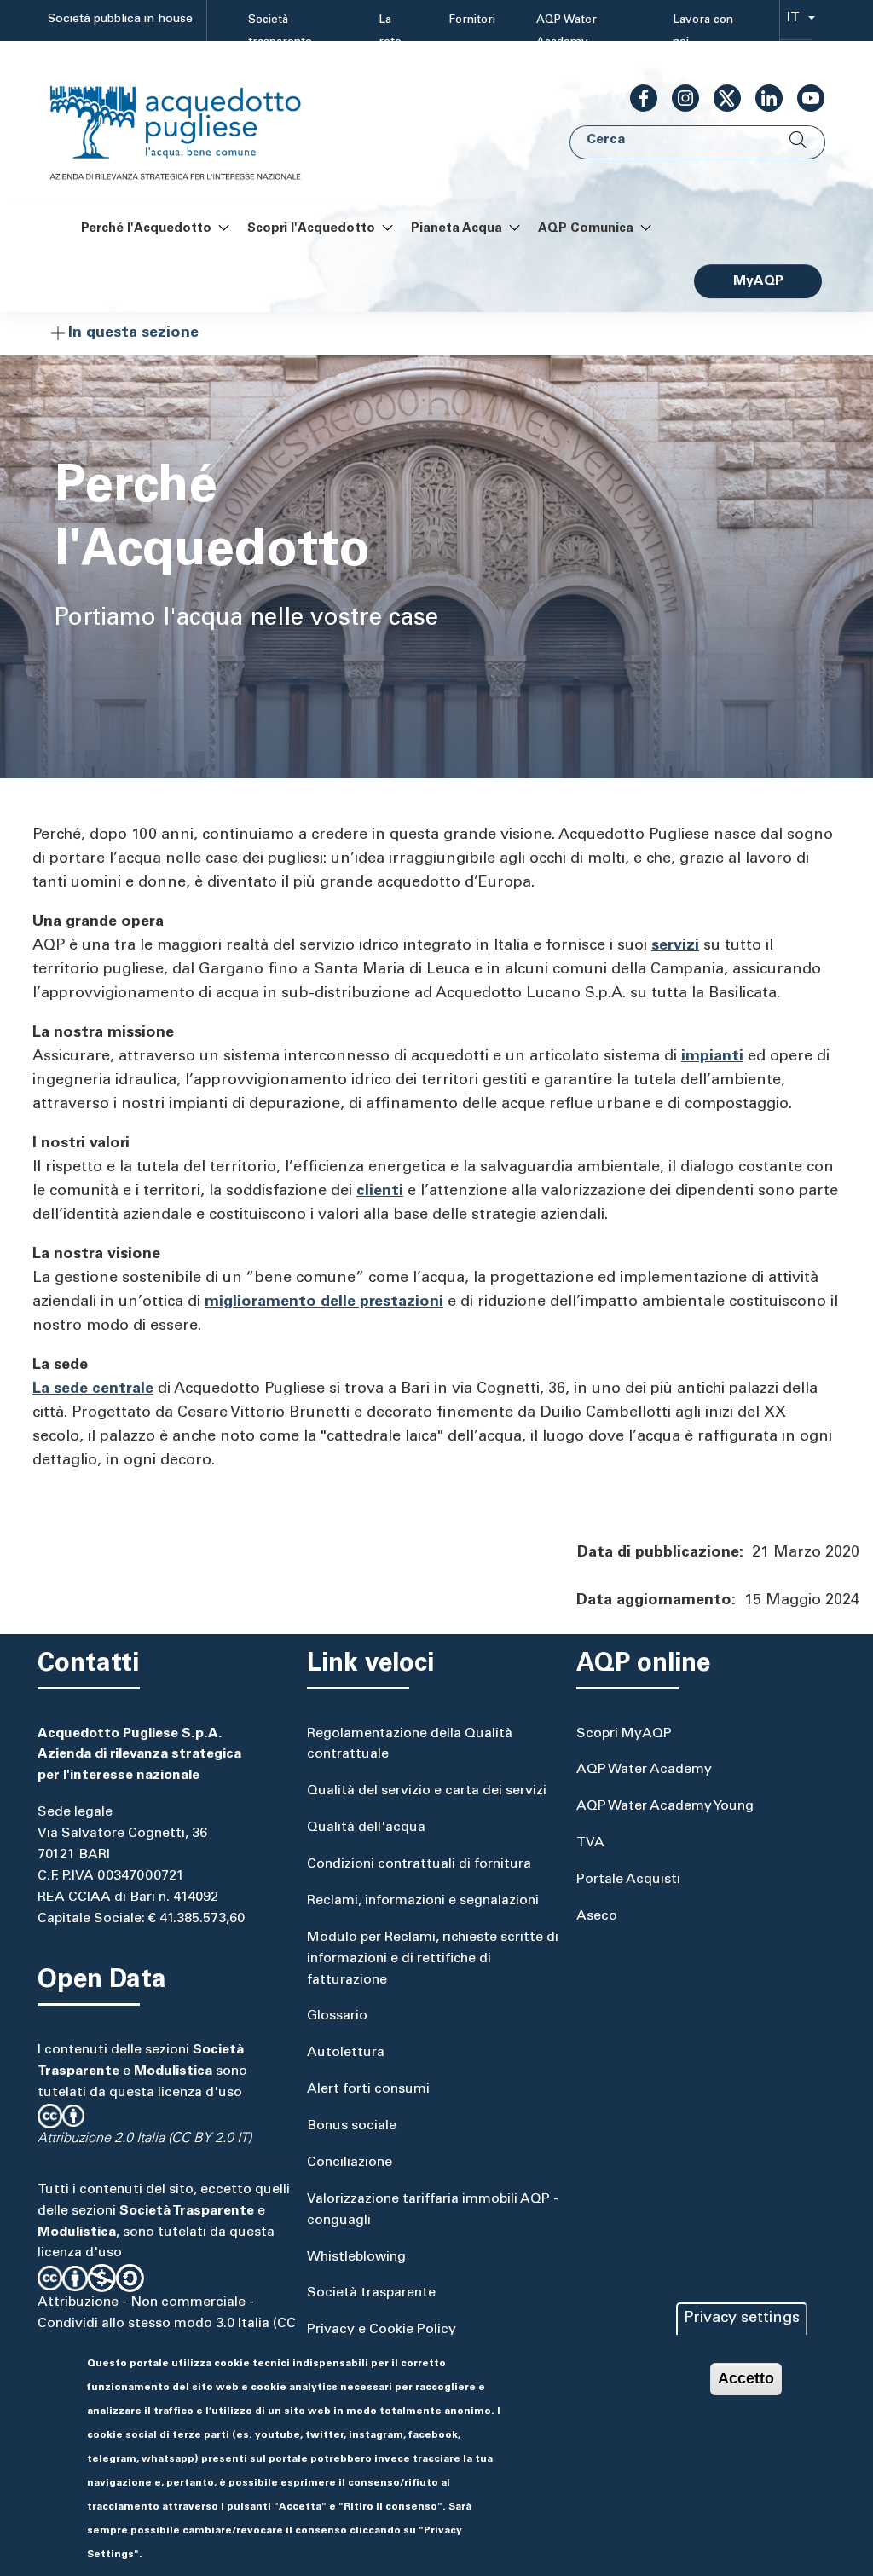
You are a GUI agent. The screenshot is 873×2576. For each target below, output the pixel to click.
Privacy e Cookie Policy (382, 2330)
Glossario (337, 2016)
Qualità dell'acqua (366, 1828)
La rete (390, 32)
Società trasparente (280, 32)
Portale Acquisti (628, 1880)
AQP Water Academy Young (665, 1806)
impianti (712, 1057)
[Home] (193, 122)
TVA (590, 1843)
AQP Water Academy (567, 32)
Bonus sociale (352, 2126)
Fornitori (472, 20)
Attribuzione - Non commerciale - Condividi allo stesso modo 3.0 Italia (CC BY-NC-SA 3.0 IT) (167, 2324)
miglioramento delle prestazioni (324, 1302)
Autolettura (346, 2053)
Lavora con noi (703, 32)
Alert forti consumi (368, 2089)
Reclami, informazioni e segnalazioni (423, 1901)
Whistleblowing (356, 2257)
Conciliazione (350, 2163)
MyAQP (758, 281)
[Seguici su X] (720, 98)
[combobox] (796, 21)
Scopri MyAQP (624, 1734)
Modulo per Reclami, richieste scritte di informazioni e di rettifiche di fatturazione (433, 1959)
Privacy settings (742, 2319)
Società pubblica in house (120, 20)
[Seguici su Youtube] (804, 98)
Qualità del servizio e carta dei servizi (427, 1791)
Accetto (746, 2378)
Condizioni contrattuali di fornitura (419, 1864)
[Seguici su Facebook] (637, 98)
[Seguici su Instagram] (679, 98)
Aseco (597, 1916)
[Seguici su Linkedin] (762, 98)
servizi (675, 946)
